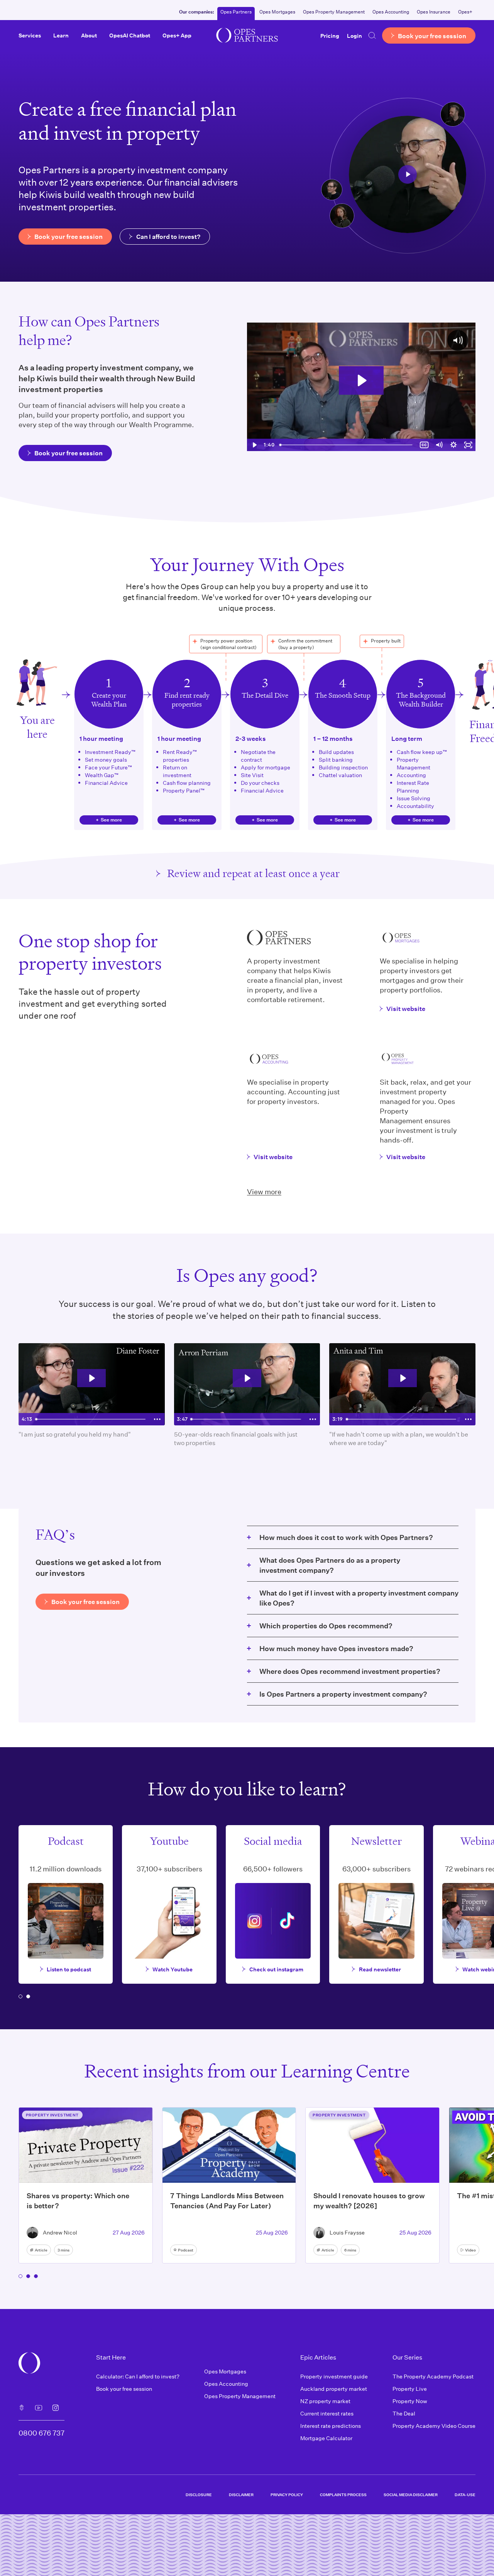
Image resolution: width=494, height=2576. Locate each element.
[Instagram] (56, 2408)
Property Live (410, 2389)
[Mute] (439, 445)
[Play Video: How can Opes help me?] (361, 380)
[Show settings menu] (453, 445)
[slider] (347, 445)
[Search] (372, 35)
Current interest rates (327, 2413)
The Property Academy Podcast (433, 2376)
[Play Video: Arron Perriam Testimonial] (247, 1378)
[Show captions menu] (424, 445)
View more (264, 1192)
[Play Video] (254, 445)
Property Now (410, 2401)
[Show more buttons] (157, 1419)
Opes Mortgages (277, 12)
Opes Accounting (391, 12)
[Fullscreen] (468, 445)
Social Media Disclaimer (411, 2495)
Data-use (465, 2495)
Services (30, 35)
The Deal (404, 2413)
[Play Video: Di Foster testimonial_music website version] (91, 1378)
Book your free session (124, 2389)
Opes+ (465, 12)
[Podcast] (22, 2408)
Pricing (330, 35)
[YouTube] (39, 2408)
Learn (61, 35)
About (89, 35)
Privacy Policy (287, 2495)
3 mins (63, 2250)
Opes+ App (177, 35)
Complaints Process (343, 2495)
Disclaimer (241, 2495)
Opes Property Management (334, 12)
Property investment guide (334, 2376)
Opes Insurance (434, 12)
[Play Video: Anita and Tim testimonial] (403, 1378)
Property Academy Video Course (434, 2426)
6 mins (350, 2250)
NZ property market (325, 2401)
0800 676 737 (41, 2433)
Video (470, 2250)
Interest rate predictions (331, 2426)
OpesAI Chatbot (130, 35)
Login (354, 35)
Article (41, 2250)
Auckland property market (334, 2389)
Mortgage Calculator (326, 2438)
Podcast (186, 2250)
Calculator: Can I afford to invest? (138, 2376)
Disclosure (199, 2495)
